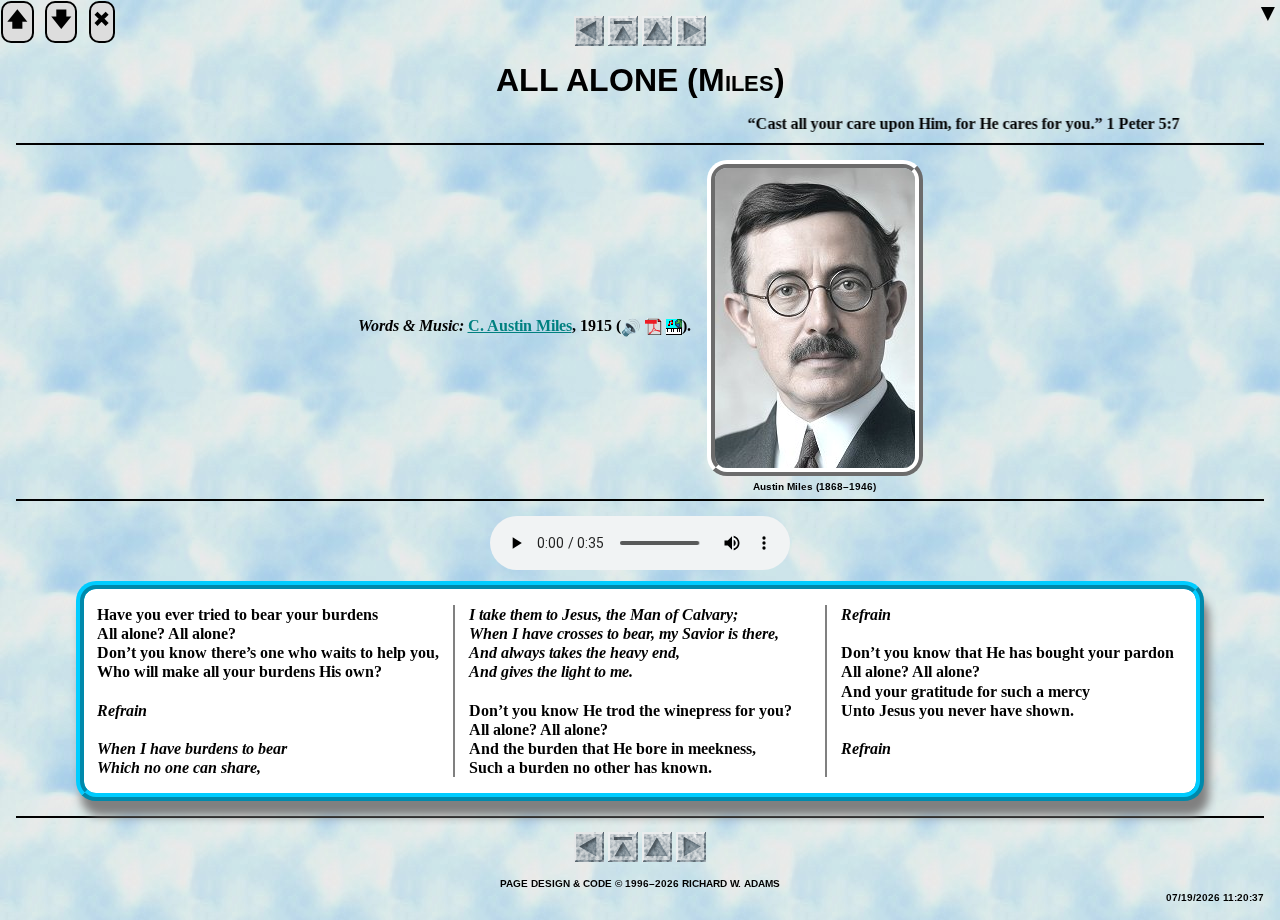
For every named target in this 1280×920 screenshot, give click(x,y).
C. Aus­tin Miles (520, 325)
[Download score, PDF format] (653, 325)
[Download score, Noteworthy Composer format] (674, 325)
